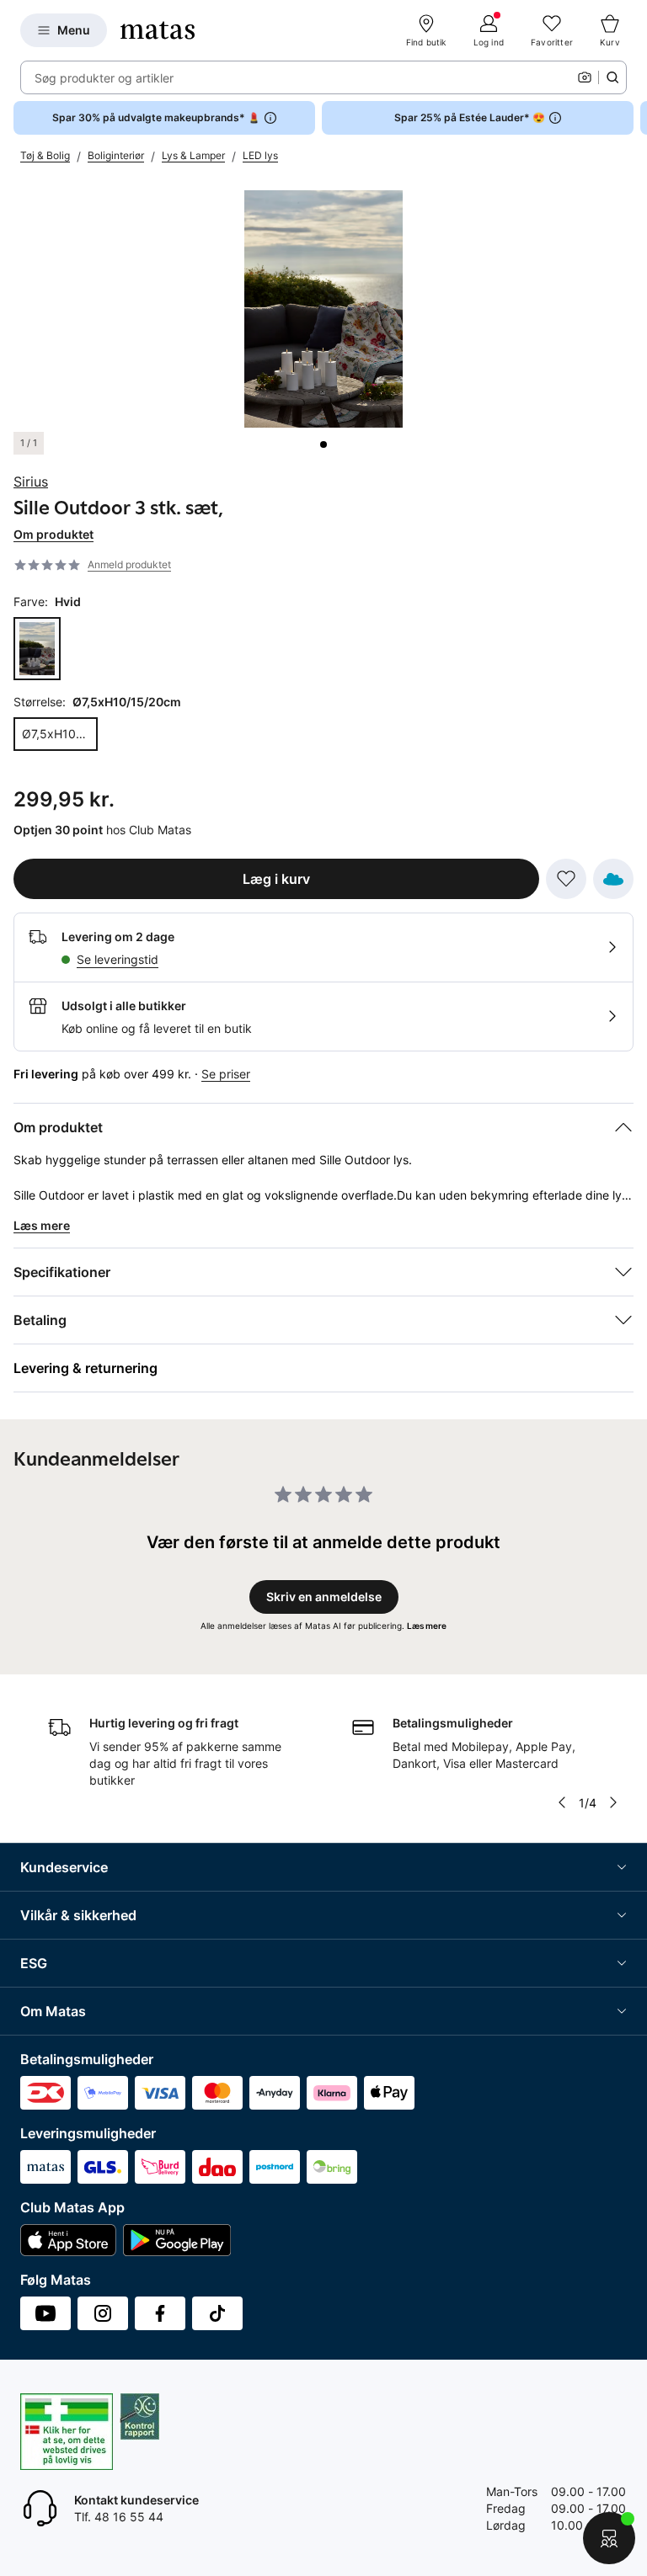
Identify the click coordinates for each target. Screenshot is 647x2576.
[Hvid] (37, 649)
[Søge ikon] (612, 77)
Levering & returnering (86, 1368)
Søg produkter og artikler (104, 78)
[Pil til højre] (634, 118)
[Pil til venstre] (562, 1802)
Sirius (31, 482)
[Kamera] (585, 77)
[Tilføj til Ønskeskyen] (613, 879)
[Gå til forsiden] (158, 30)
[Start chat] (609, 2538)
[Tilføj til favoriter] (566, 879)
